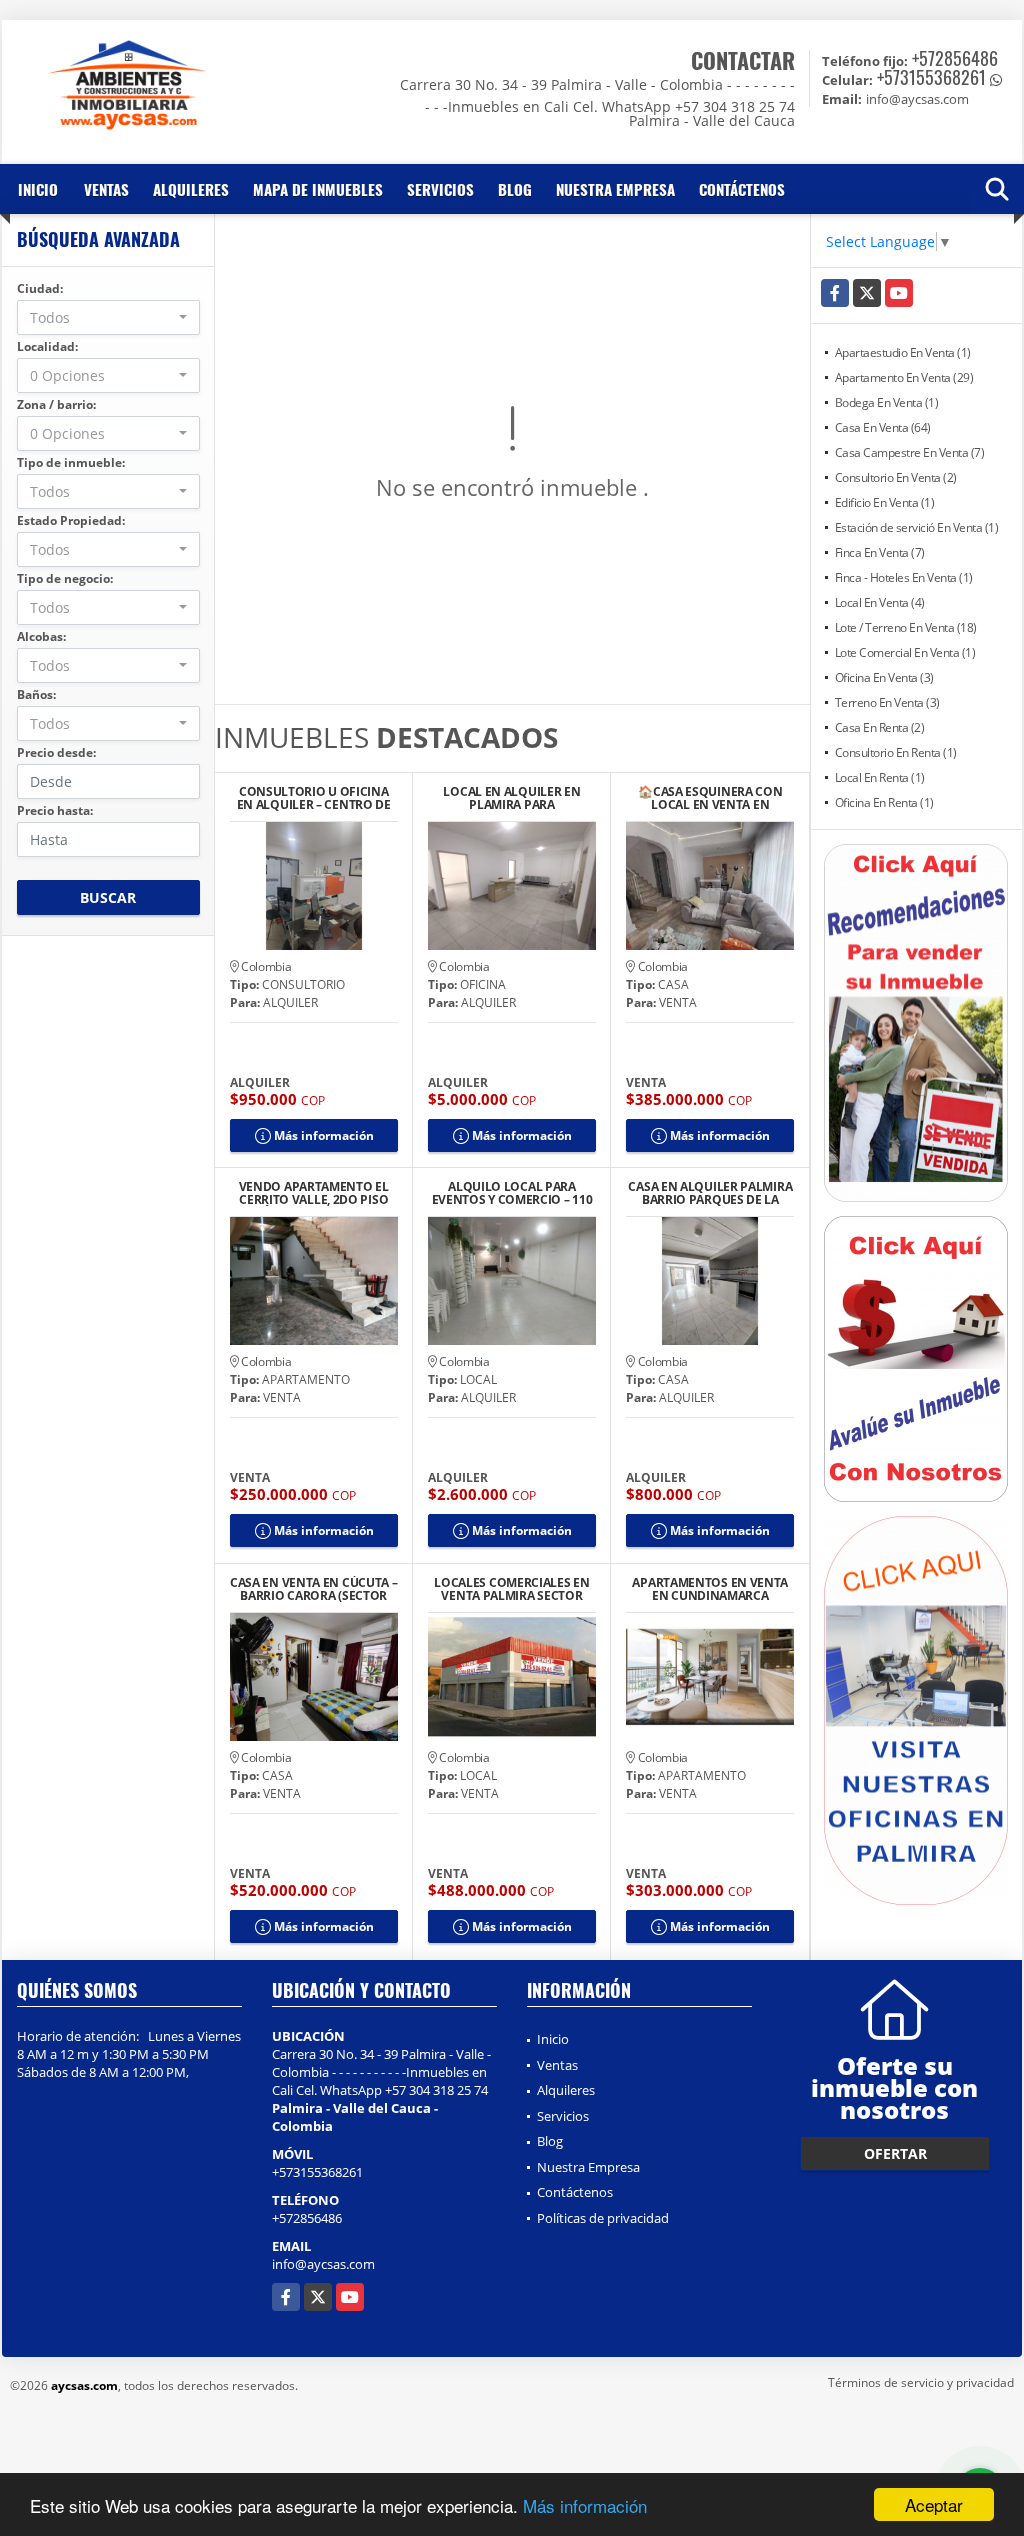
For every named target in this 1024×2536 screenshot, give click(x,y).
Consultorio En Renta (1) (896, 752)
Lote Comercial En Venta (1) (905, 652)
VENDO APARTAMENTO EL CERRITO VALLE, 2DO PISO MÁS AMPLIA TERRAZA (314, 1193)
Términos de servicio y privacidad (921, 2382)
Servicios (440, 189)
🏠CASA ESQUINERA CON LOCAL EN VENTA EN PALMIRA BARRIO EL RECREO (710, 798)
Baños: (36, 694)
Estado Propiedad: (71, 520)
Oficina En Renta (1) (884, 802)
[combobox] (108, 317)
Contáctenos (742, 189)
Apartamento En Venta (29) (904, 377)
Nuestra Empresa (615, 189)
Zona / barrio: (56, 404)
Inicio (38, 189)
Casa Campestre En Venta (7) (910, 452)
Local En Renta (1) (880, 777)
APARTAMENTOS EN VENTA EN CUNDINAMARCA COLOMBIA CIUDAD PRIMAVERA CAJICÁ (710, 1589)
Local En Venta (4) (880, 602)
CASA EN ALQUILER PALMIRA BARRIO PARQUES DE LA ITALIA (710, 1193)
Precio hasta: (55, 810)
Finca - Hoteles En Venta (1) (904, 577)
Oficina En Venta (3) (884, 677)
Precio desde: (56, 752)
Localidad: (47, 346)
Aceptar (934, 2504)
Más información (585, 2505)
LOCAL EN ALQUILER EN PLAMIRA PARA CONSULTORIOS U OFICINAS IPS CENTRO (511, 798)
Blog (515, 189)
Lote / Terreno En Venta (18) (906, 627)
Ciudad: (40, 288)
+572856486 (955, 58)
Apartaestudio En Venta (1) (903, 352)
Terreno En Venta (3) (887, 702)
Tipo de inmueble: (71, 462)
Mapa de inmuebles (318, 189)
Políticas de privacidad (603, 2218)
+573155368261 (931, 77)
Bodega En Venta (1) (887, 402)
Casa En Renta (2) (880, 727)
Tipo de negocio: (65, 578)
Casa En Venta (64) (883, 427)
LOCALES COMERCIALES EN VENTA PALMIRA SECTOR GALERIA (511, 1589)
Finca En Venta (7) (880, 552)
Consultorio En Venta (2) (896, 477)
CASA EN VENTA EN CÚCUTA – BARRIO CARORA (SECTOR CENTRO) (314, 1589)
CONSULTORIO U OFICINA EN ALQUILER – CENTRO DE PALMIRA (314, 798)
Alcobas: (41, 636)
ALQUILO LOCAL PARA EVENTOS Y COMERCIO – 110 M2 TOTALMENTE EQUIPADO (511, 1193)
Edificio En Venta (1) (885, 502)
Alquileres (191, 189)
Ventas (106, 189)
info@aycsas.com (323, 2264)
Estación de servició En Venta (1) (917, 527)
